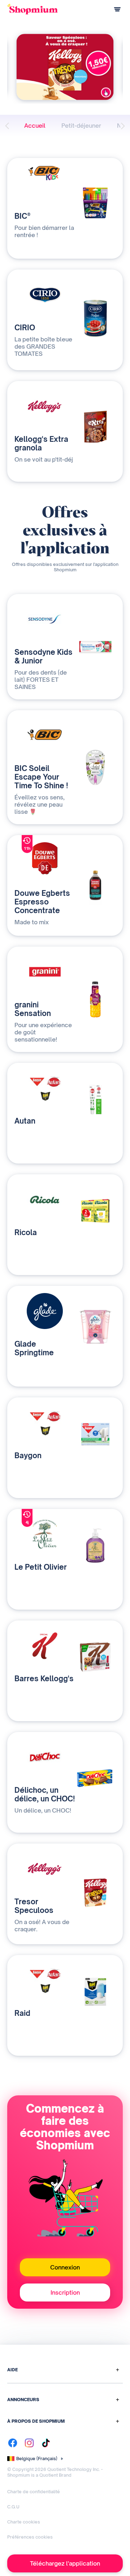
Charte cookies (24, 2522)
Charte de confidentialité (34, 2492)
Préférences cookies (30, 2537)
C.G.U (13, 2507)
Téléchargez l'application (65, 2563)
